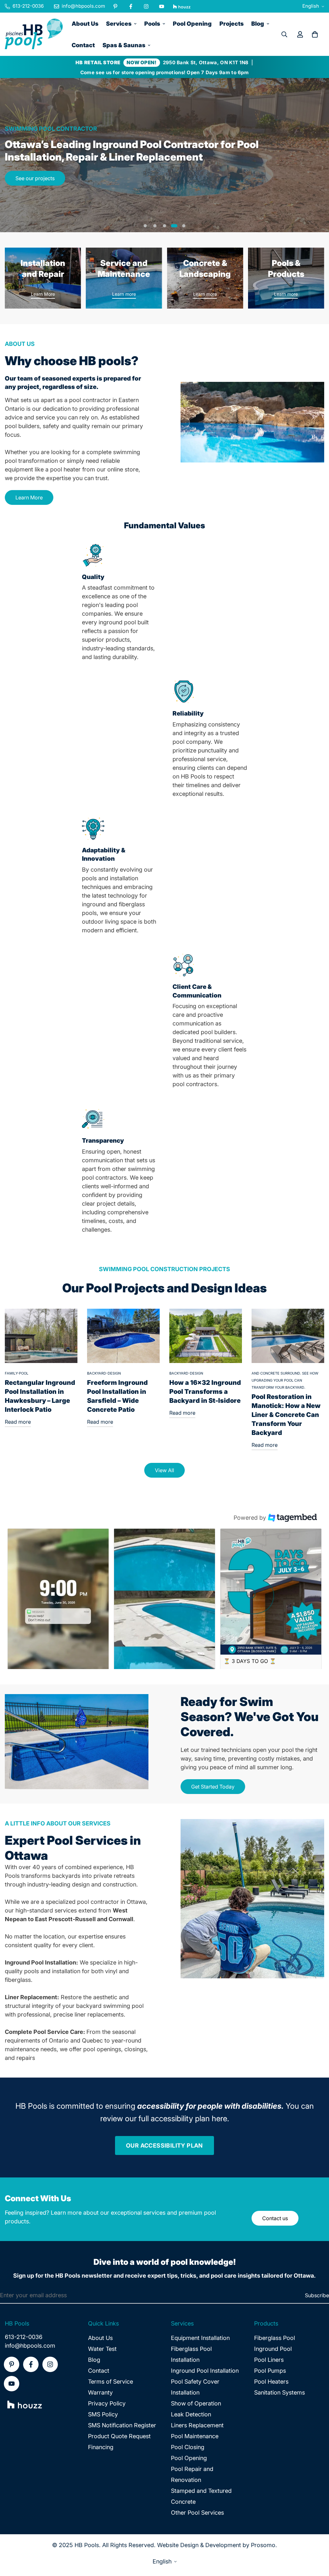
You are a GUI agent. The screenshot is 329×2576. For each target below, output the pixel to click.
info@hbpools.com (30, 2346)
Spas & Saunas (124, 45)
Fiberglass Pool (275, 2338)
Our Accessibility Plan (164, 2145)
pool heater (65, 469)
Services (119, 24)
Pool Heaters (271, 2382)
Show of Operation (196, 2403)
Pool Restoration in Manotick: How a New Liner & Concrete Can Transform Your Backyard (286, 1415)
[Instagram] (146, 6)
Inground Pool (273, 2349)
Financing (101, 2447)
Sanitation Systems (280, 2392)
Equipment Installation (200, 2338)
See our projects (35, 178)
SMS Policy (103, 2414)
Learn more (124, 294)
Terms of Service (111, 2382)
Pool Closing (188, 2447)
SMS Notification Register (122, 2425)
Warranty (100, 2392)
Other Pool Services (197, 2513)
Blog (258, 24)
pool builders (22, 426)
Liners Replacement (197, 2425)
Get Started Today (213, 1787)
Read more (18, 1422)
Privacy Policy (107, 2403)
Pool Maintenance (195, 2436)
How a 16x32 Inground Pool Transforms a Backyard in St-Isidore (205, 1392)
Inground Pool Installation (205, 2371)
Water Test (102, 2349)
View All (164, 1470)
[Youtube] (162, 6)
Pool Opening (192, 24)
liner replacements (99, 2014)
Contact (83, 45)
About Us (85, 24)
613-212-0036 (24, 2337)
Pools (152, 24)
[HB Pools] (34, 34)
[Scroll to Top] (316, 2541)
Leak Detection (191, 2414)
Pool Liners (269, 2360)
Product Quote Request (119, 2436)
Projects (231, 24)
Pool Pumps (270, 2371)
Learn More (43, 294)
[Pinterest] (115, 6)
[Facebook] (131, 6)
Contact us (275, 2218)
